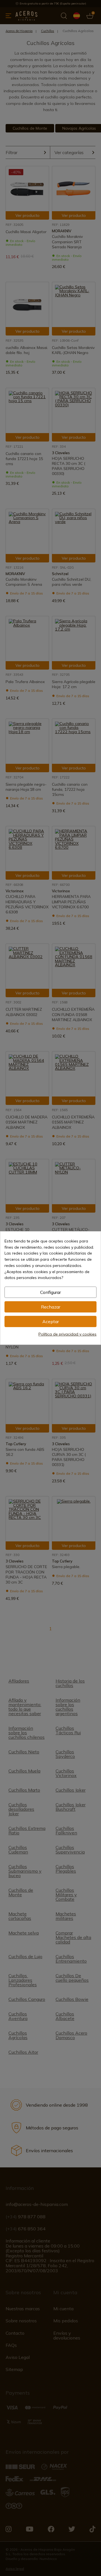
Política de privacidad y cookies (67, 1334)
